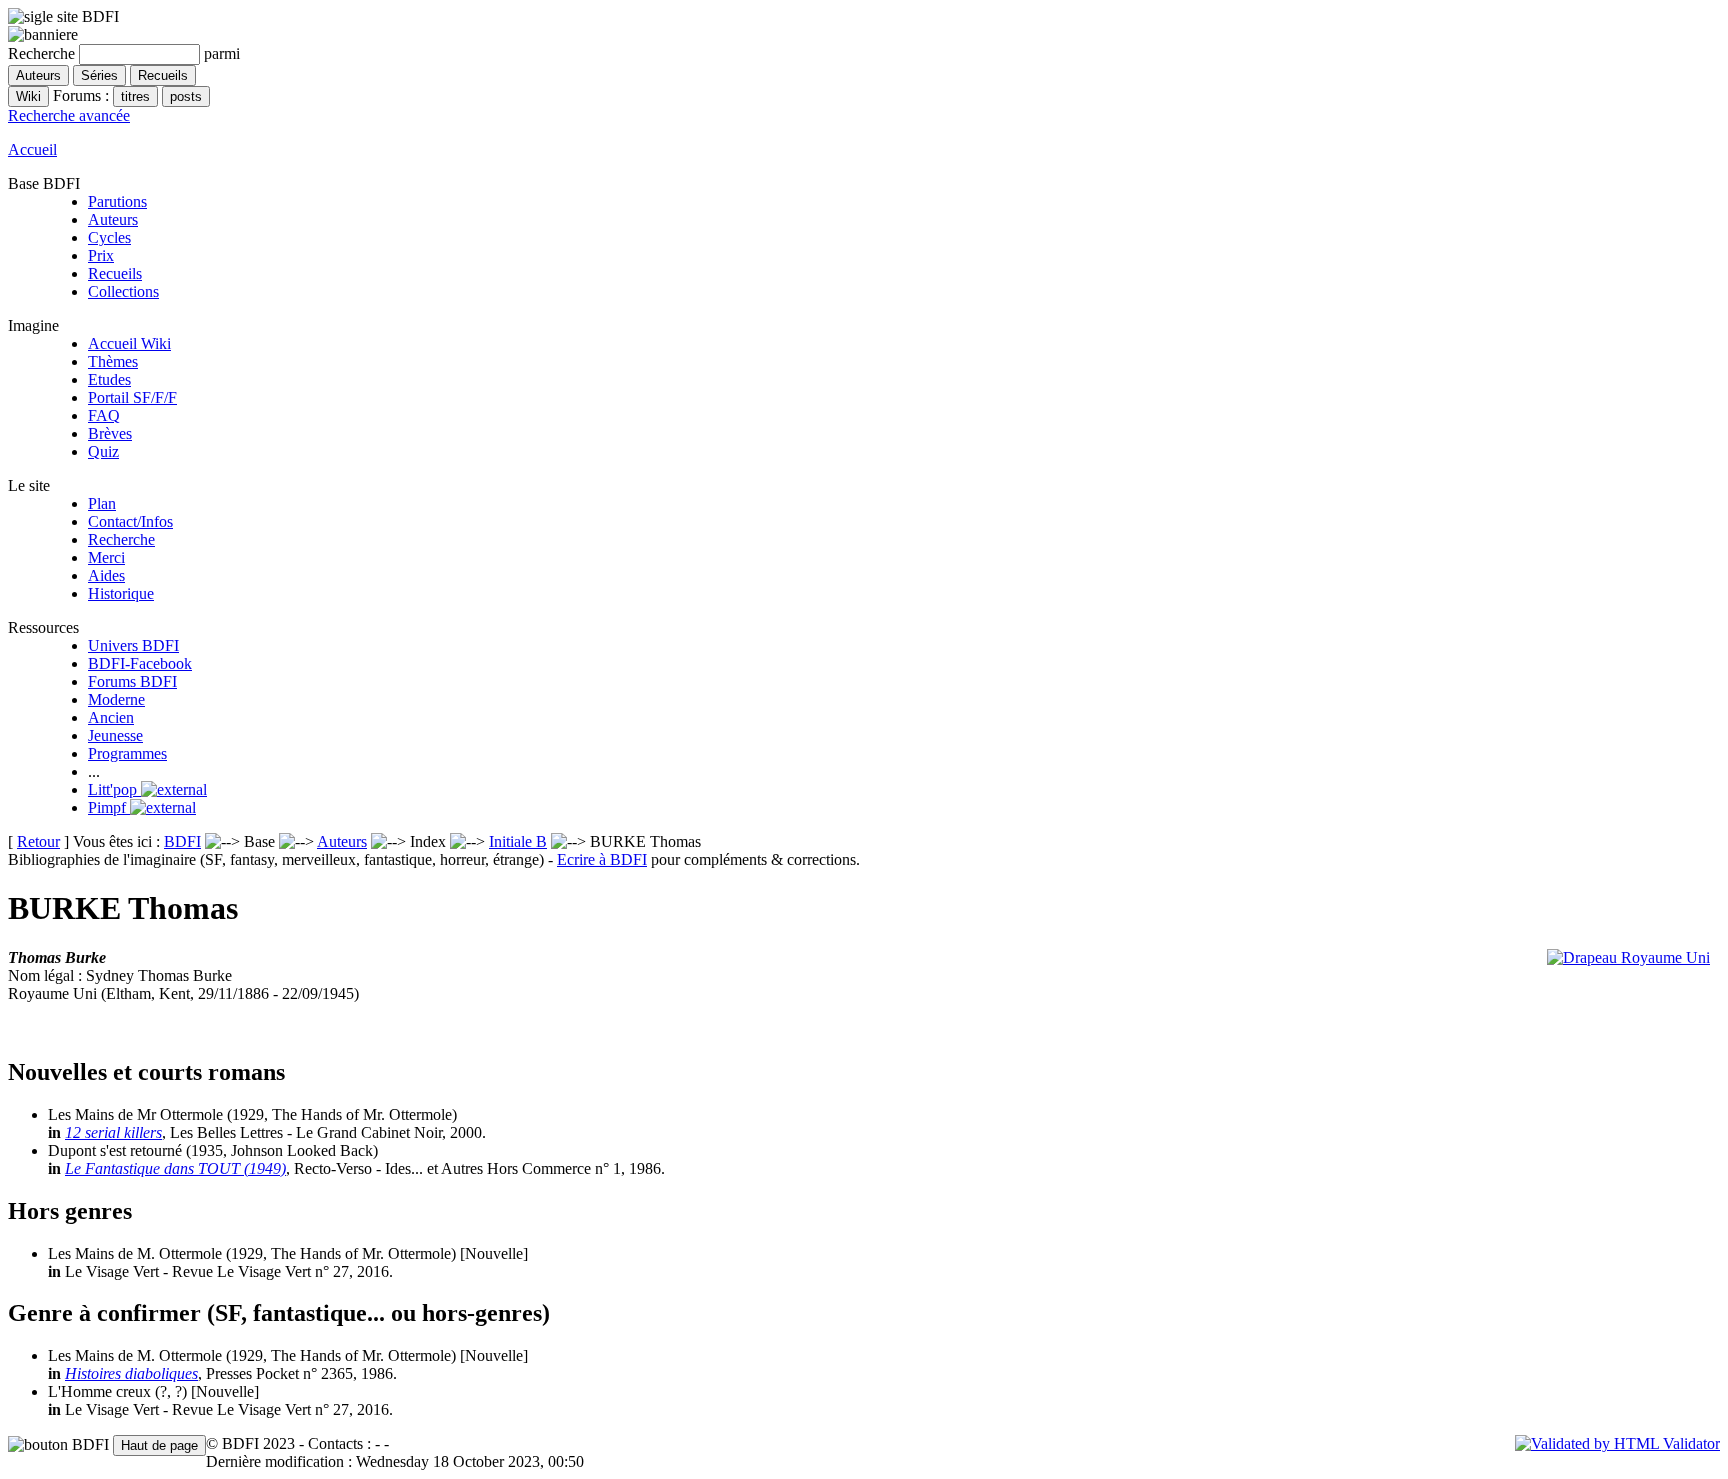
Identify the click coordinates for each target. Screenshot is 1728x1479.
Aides (106, 575)
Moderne (116, 699)
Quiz (103, 451)
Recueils (115, 273)
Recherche (121, 539)
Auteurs (113, 219)
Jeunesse (115, 735)
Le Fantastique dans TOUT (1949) (175, 1168)
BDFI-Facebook (140, 663)
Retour (38, 841)
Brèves (110, 433)
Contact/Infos (130, 521)
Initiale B (518, 841)
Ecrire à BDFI (602, 859)
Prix (101, 255)
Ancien (111, 717)
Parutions (117, 201)
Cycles (109, 237)
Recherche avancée (69, 115)
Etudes (109, 379)
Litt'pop (114, 789)
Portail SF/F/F (132, 397)
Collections (123, 291)
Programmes (127, 753)
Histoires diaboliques (131, 1373)
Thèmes (113, 361)
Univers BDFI (133, 645)
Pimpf (109, 807)
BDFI (182, 841)
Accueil (32, 149)
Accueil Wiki (129, 343)
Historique (121, 593)
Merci (106, 557)
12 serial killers (113, 1132)
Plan (102, 503)
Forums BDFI (132, 681)
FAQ (104, 415)
